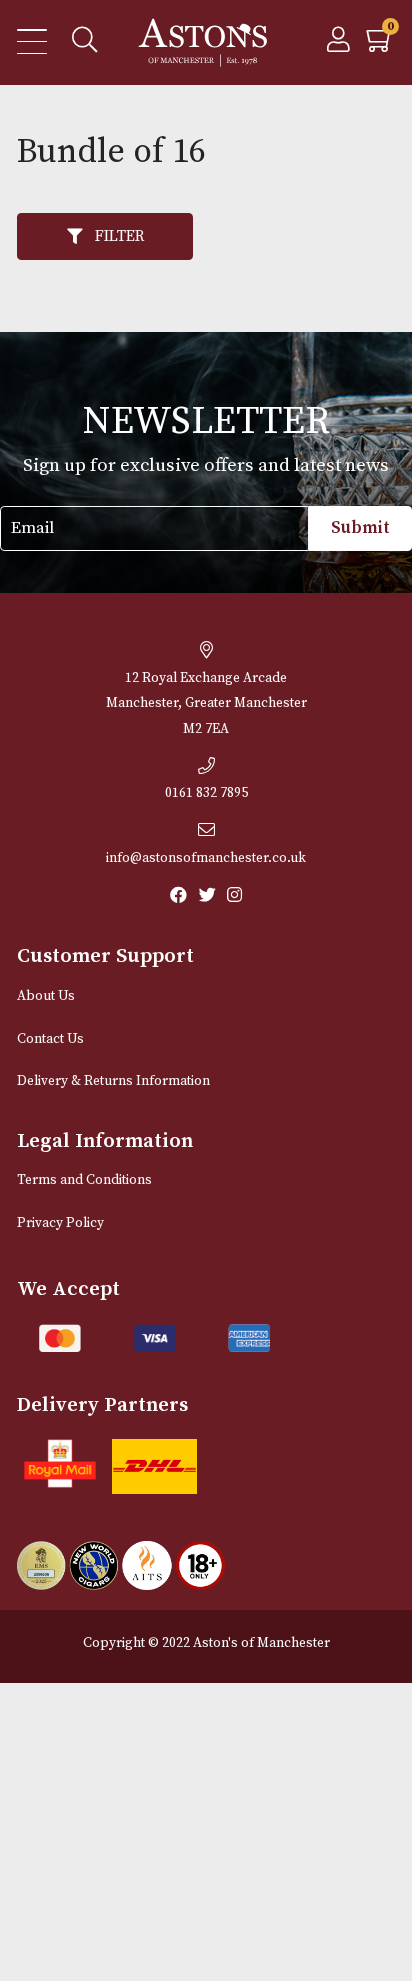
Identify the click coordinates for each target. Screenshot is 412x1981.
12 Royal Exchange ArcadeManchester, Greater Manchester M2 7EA (206, 704)
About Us (46, 996)
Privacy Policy (60, 1223)
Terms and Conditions (84, 1180)
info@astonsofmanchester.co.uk (206, 858)
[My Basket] (380, 45)
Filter (119, 236)
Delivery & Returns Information (113, 1081)
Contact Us (50, 1039)
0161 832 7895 (206, 793)
